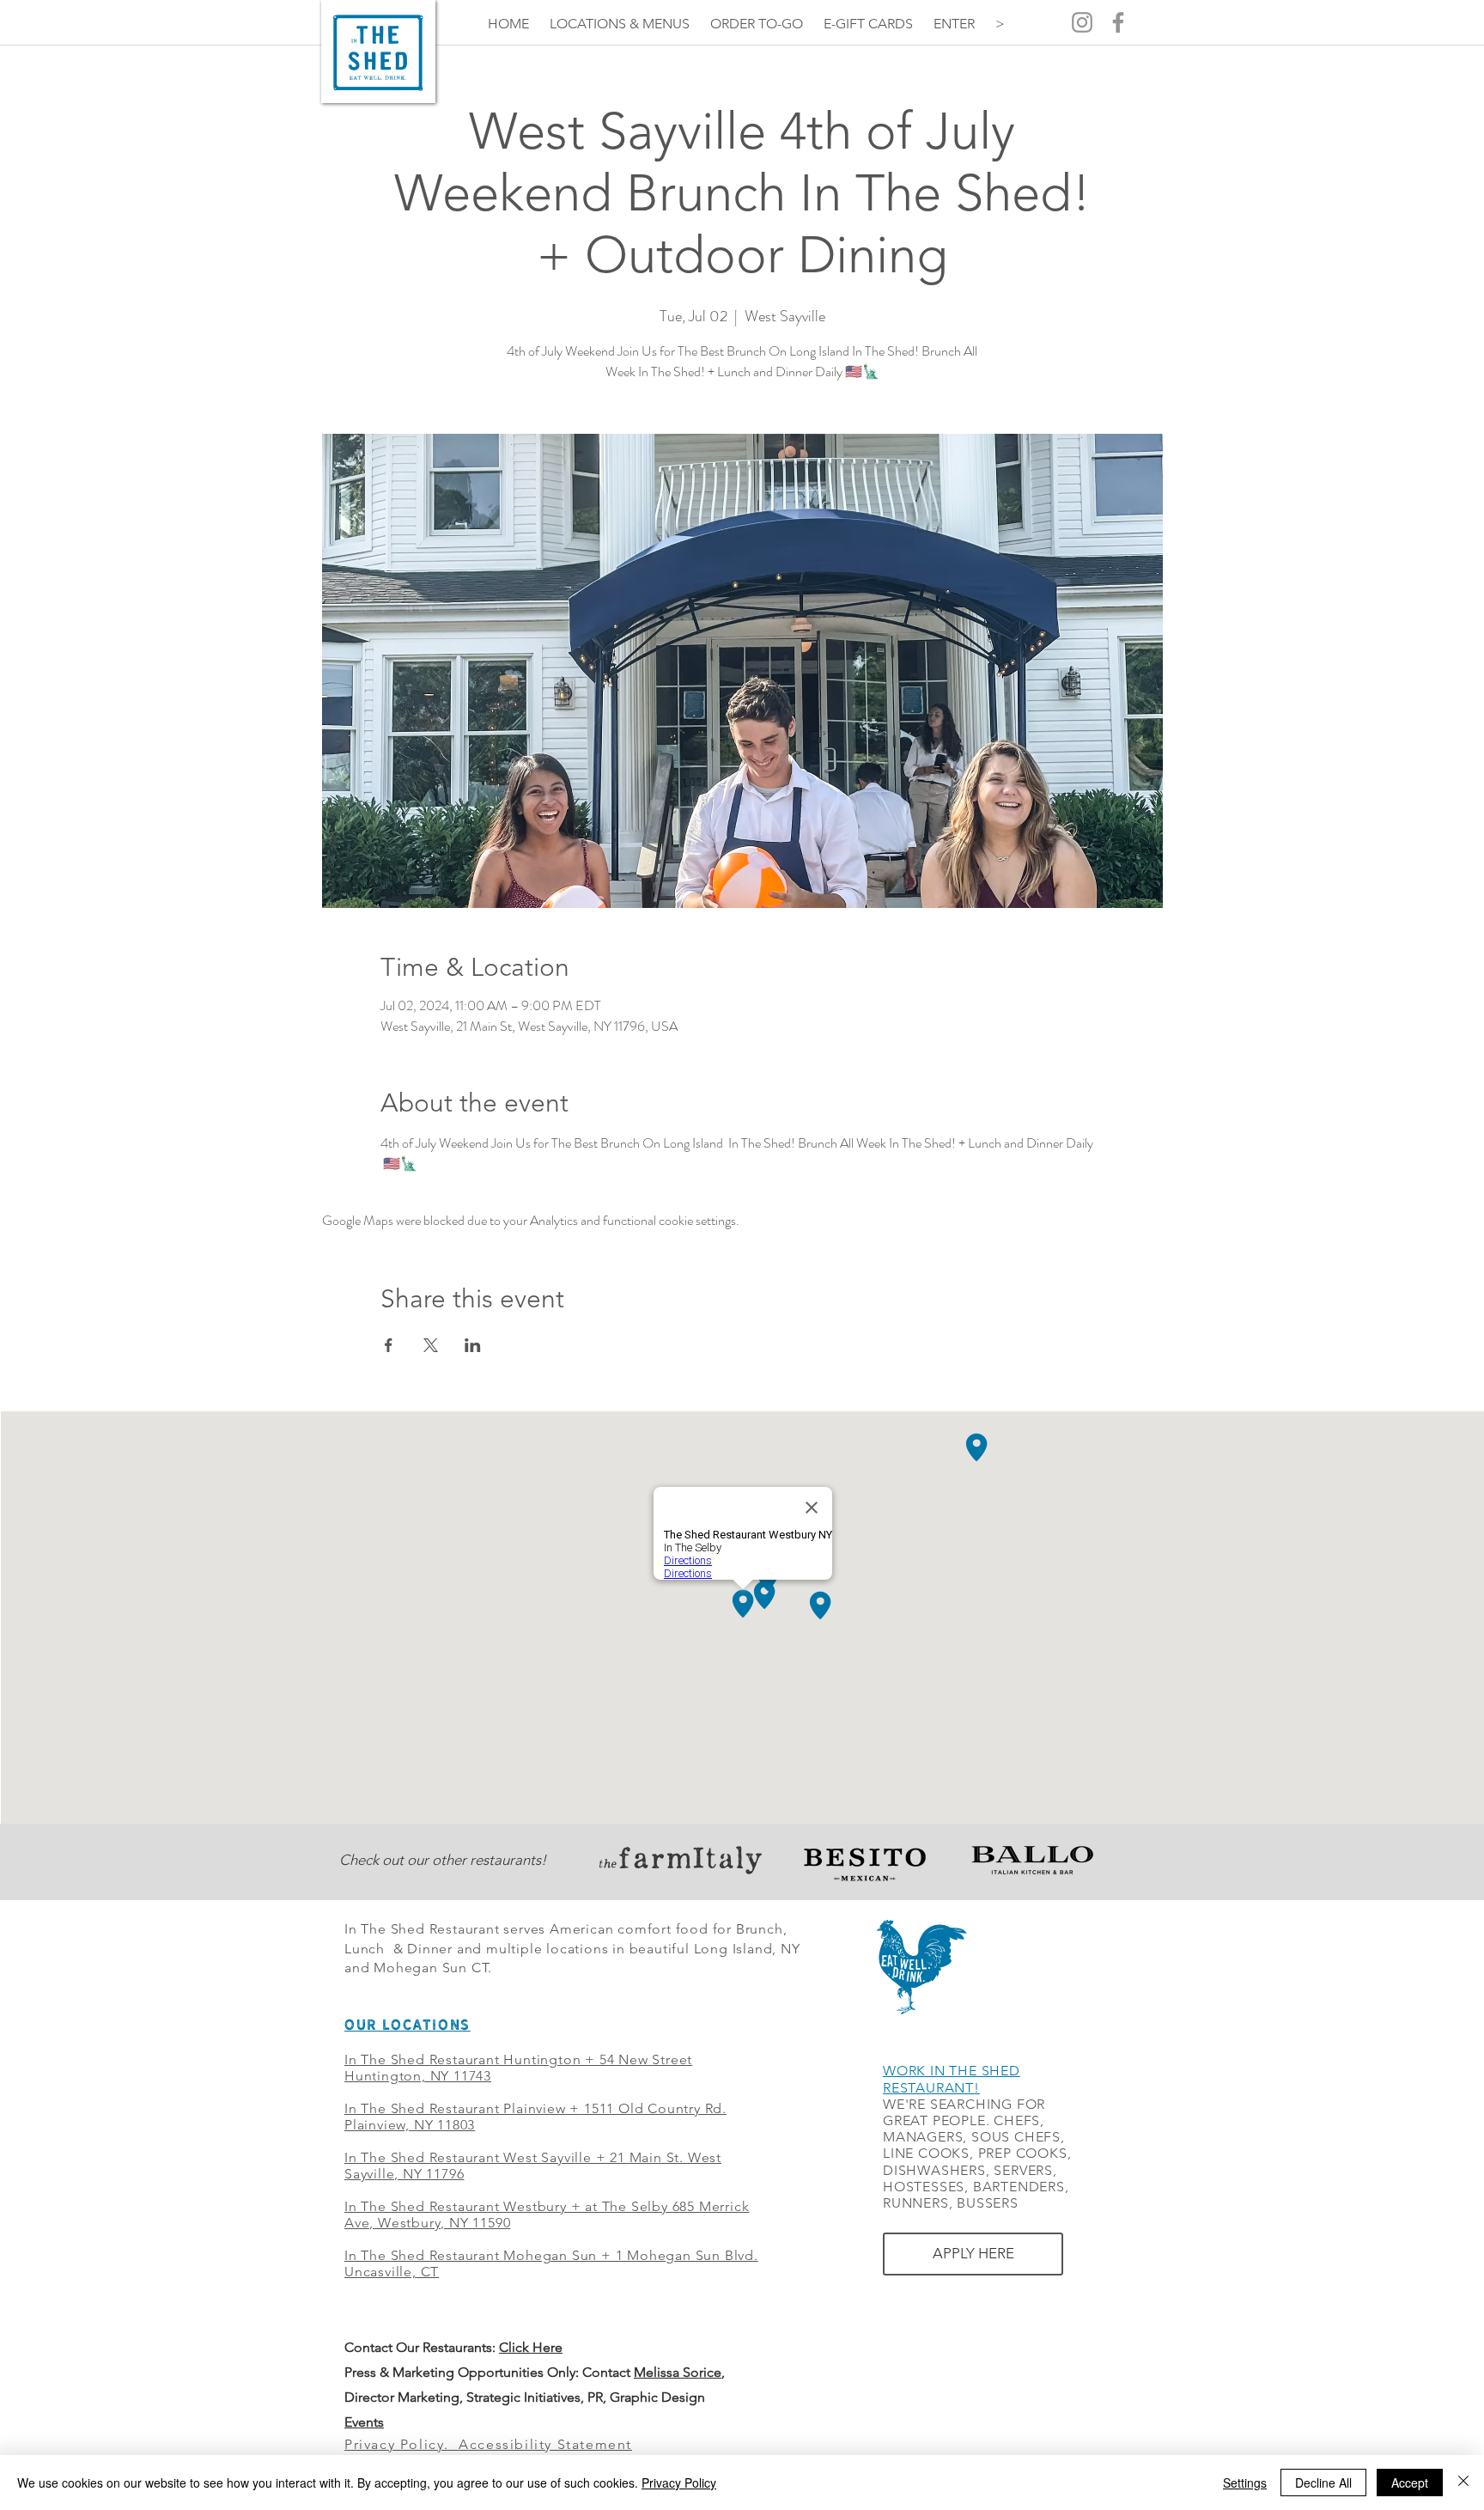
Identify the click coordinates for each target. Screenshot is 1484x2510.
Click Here (531, 2347)
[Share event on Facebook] (389, 1345)
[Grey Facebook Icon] (1118, 22)
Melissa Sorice (678, 2372)
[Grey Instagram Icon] (1082, 22)
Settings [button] (1245, 2483)
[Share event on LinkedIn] (473, 1345)
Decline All (1323, 2483)
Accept (1410, 2483)
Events (364, 2422)
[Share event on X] (431, 1345)
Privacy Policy (679, 2483)
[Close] (1463, 2483)
